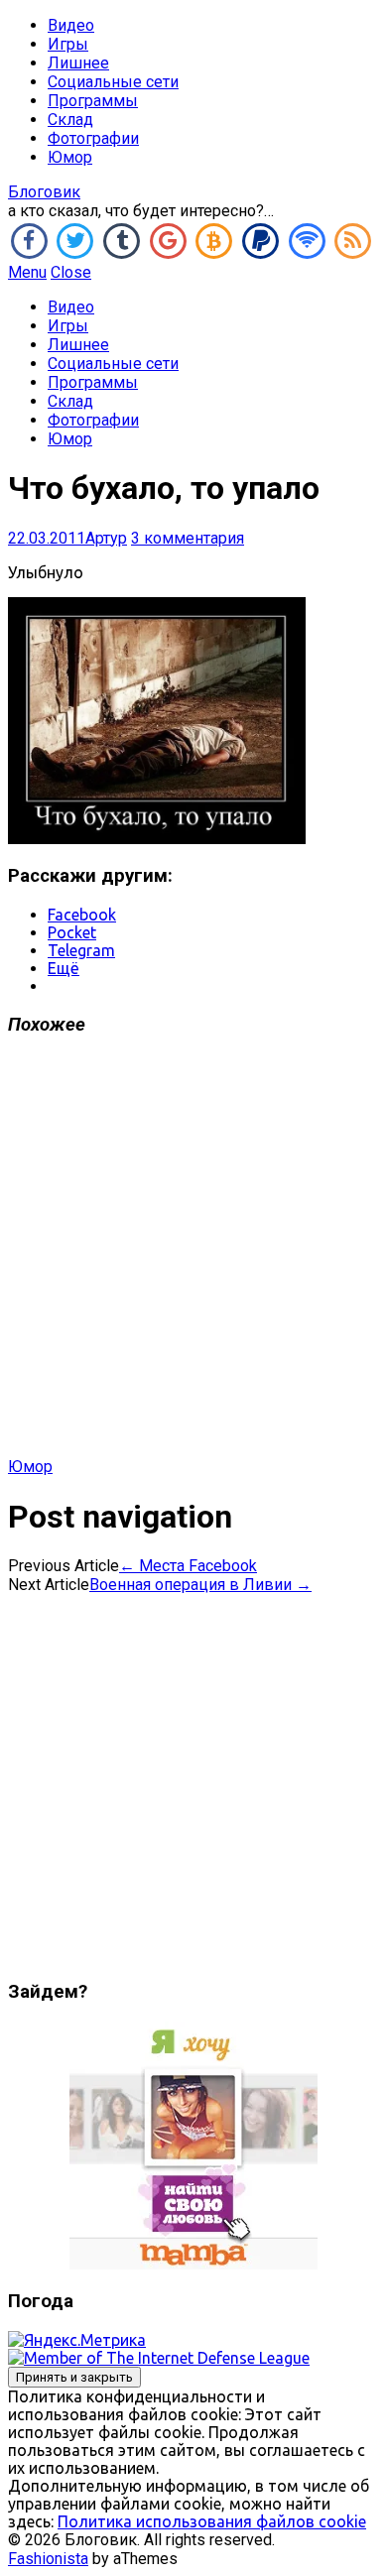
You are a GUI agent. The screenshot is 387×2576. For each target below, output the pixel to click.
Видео (71, 25)
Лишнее (78, 63)
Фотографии (93, 138)
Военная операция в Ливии (200, 1585)
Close (71, 272)
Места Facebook (188, 1566)
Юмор (70, 157)
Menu (27, 272)
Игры (68, 44)
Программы (93, 101)
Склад (70, 120)
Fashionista (48, 2559)
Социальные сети (113, 82)
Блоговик (44, 192)
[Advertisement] (193, 1255)
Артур (106, 538)
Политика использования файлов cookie (212, 2521)
